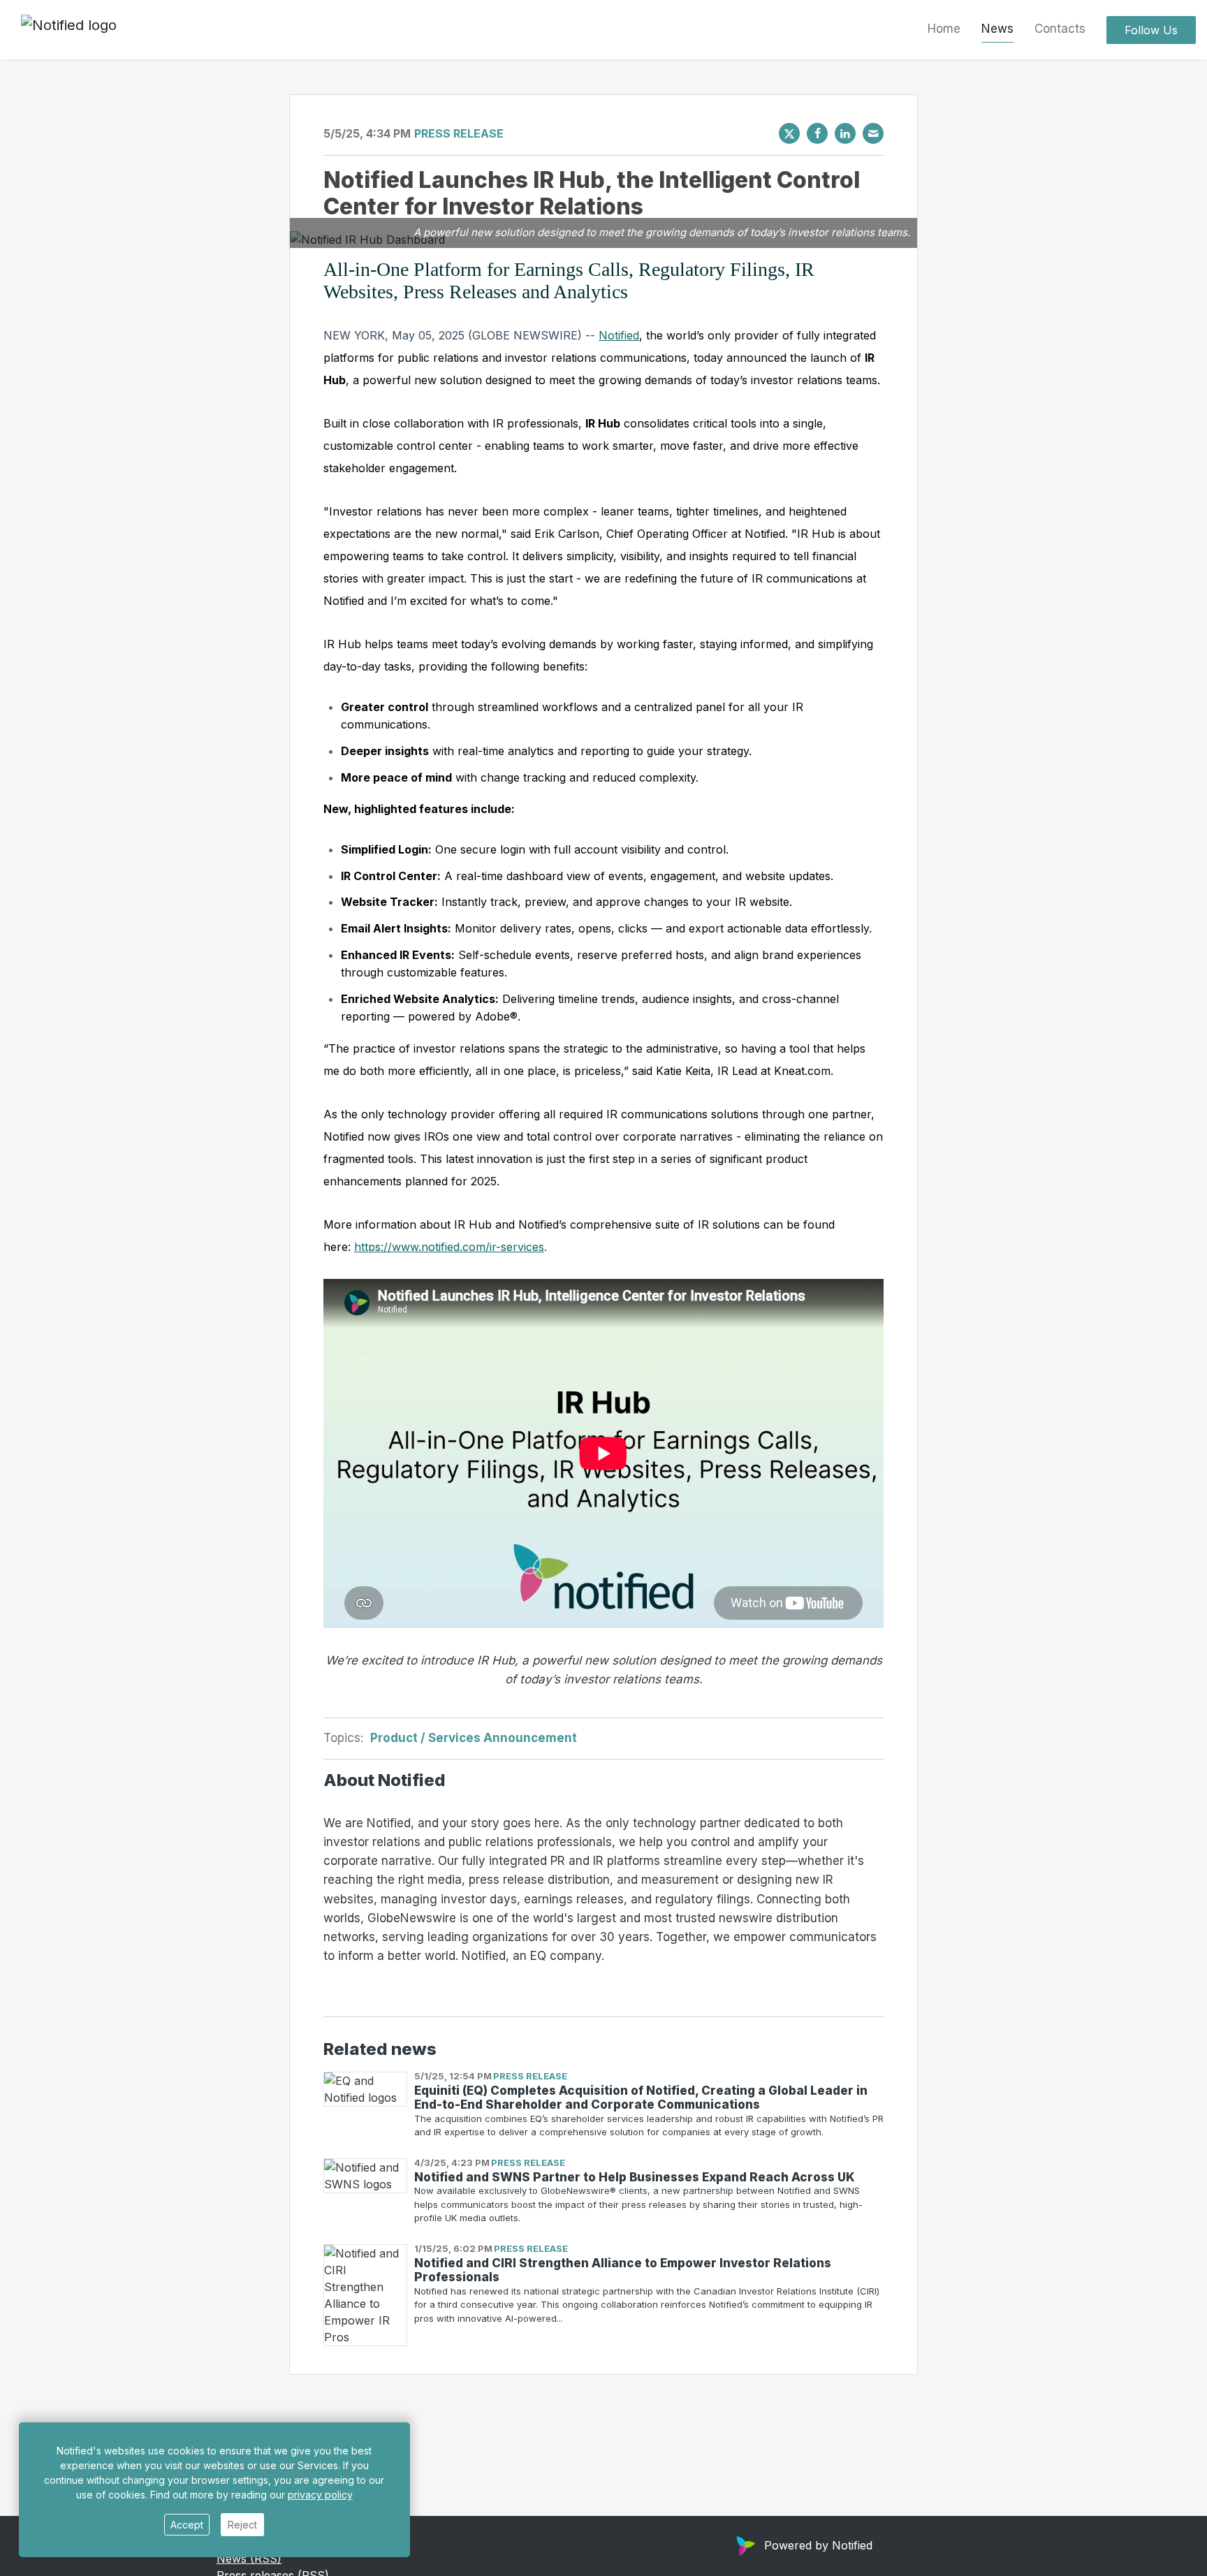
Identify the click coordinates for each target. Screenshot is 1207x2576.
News (997, 29)
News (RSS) (249, 2559)
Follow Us (1151, 30)
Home (944, 29)
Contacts (1060, 29)
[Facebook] (817, 133)
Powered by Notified (818, 2545)
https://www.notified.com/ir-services (449, 1247)
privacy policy (320, 2495)
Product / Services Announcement (474, 1738)
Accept (187, 2525)
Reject (242, 2525)
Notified (619, 335)
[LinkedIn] (845, 133)
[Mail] (873, 133)
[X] (789, 133)
